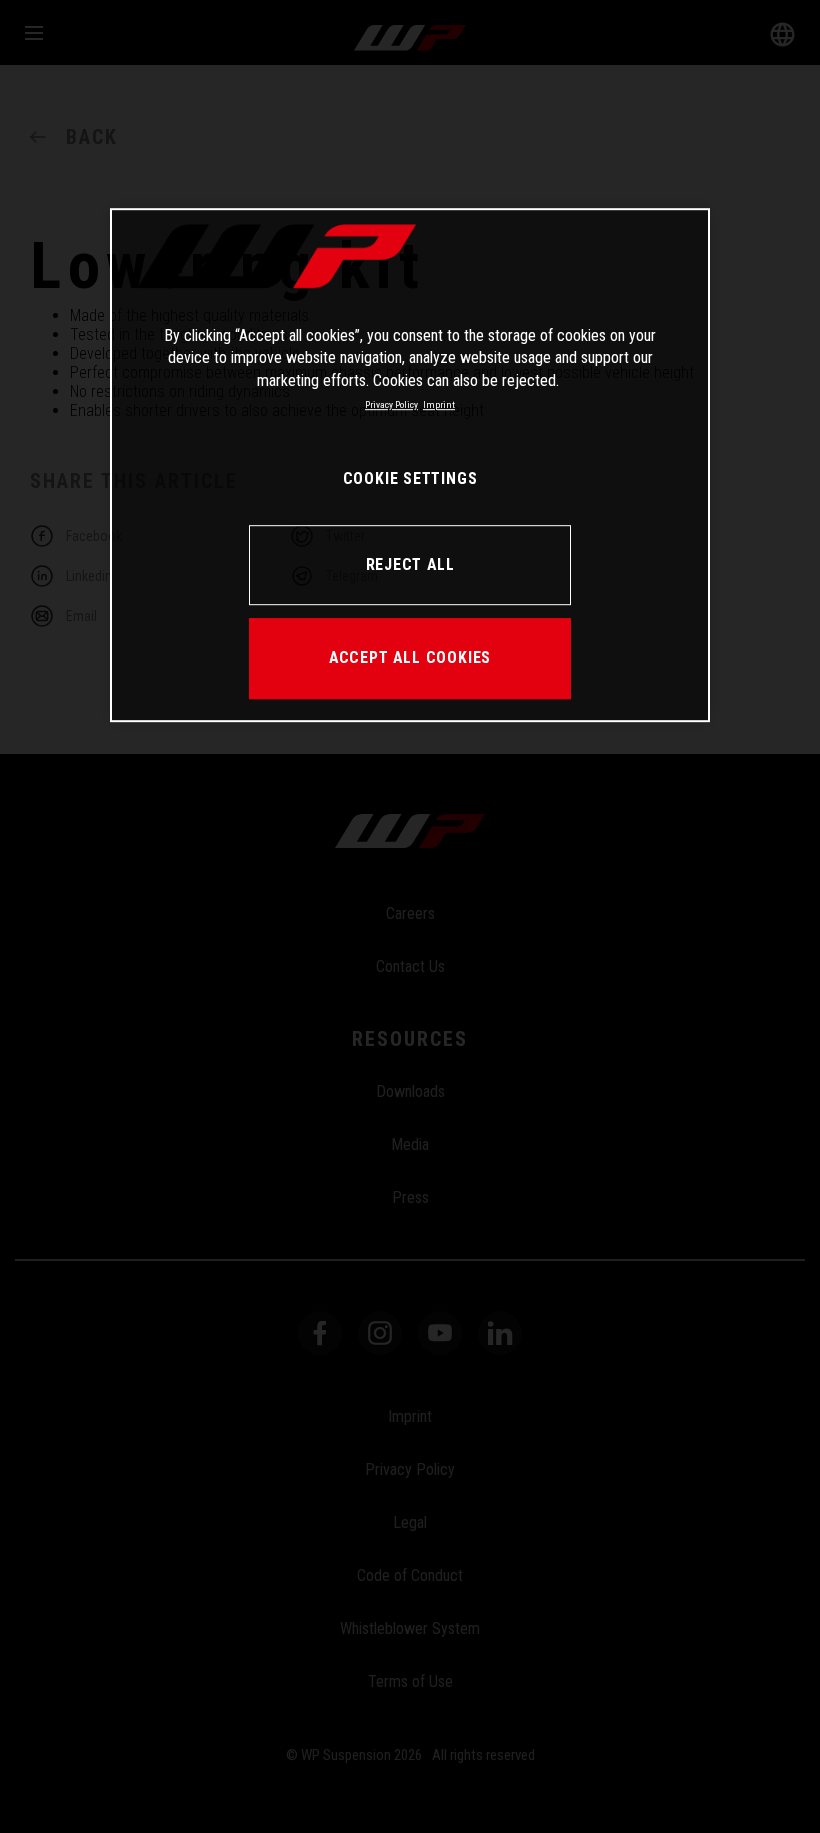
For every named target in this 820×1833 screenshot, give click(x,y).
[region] (410, 465)
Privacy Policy (391, 404)
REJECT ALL (410, 564)
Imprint (439, 404)
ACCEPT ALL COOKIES (410, 658)
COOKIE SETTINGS (410, 478)
